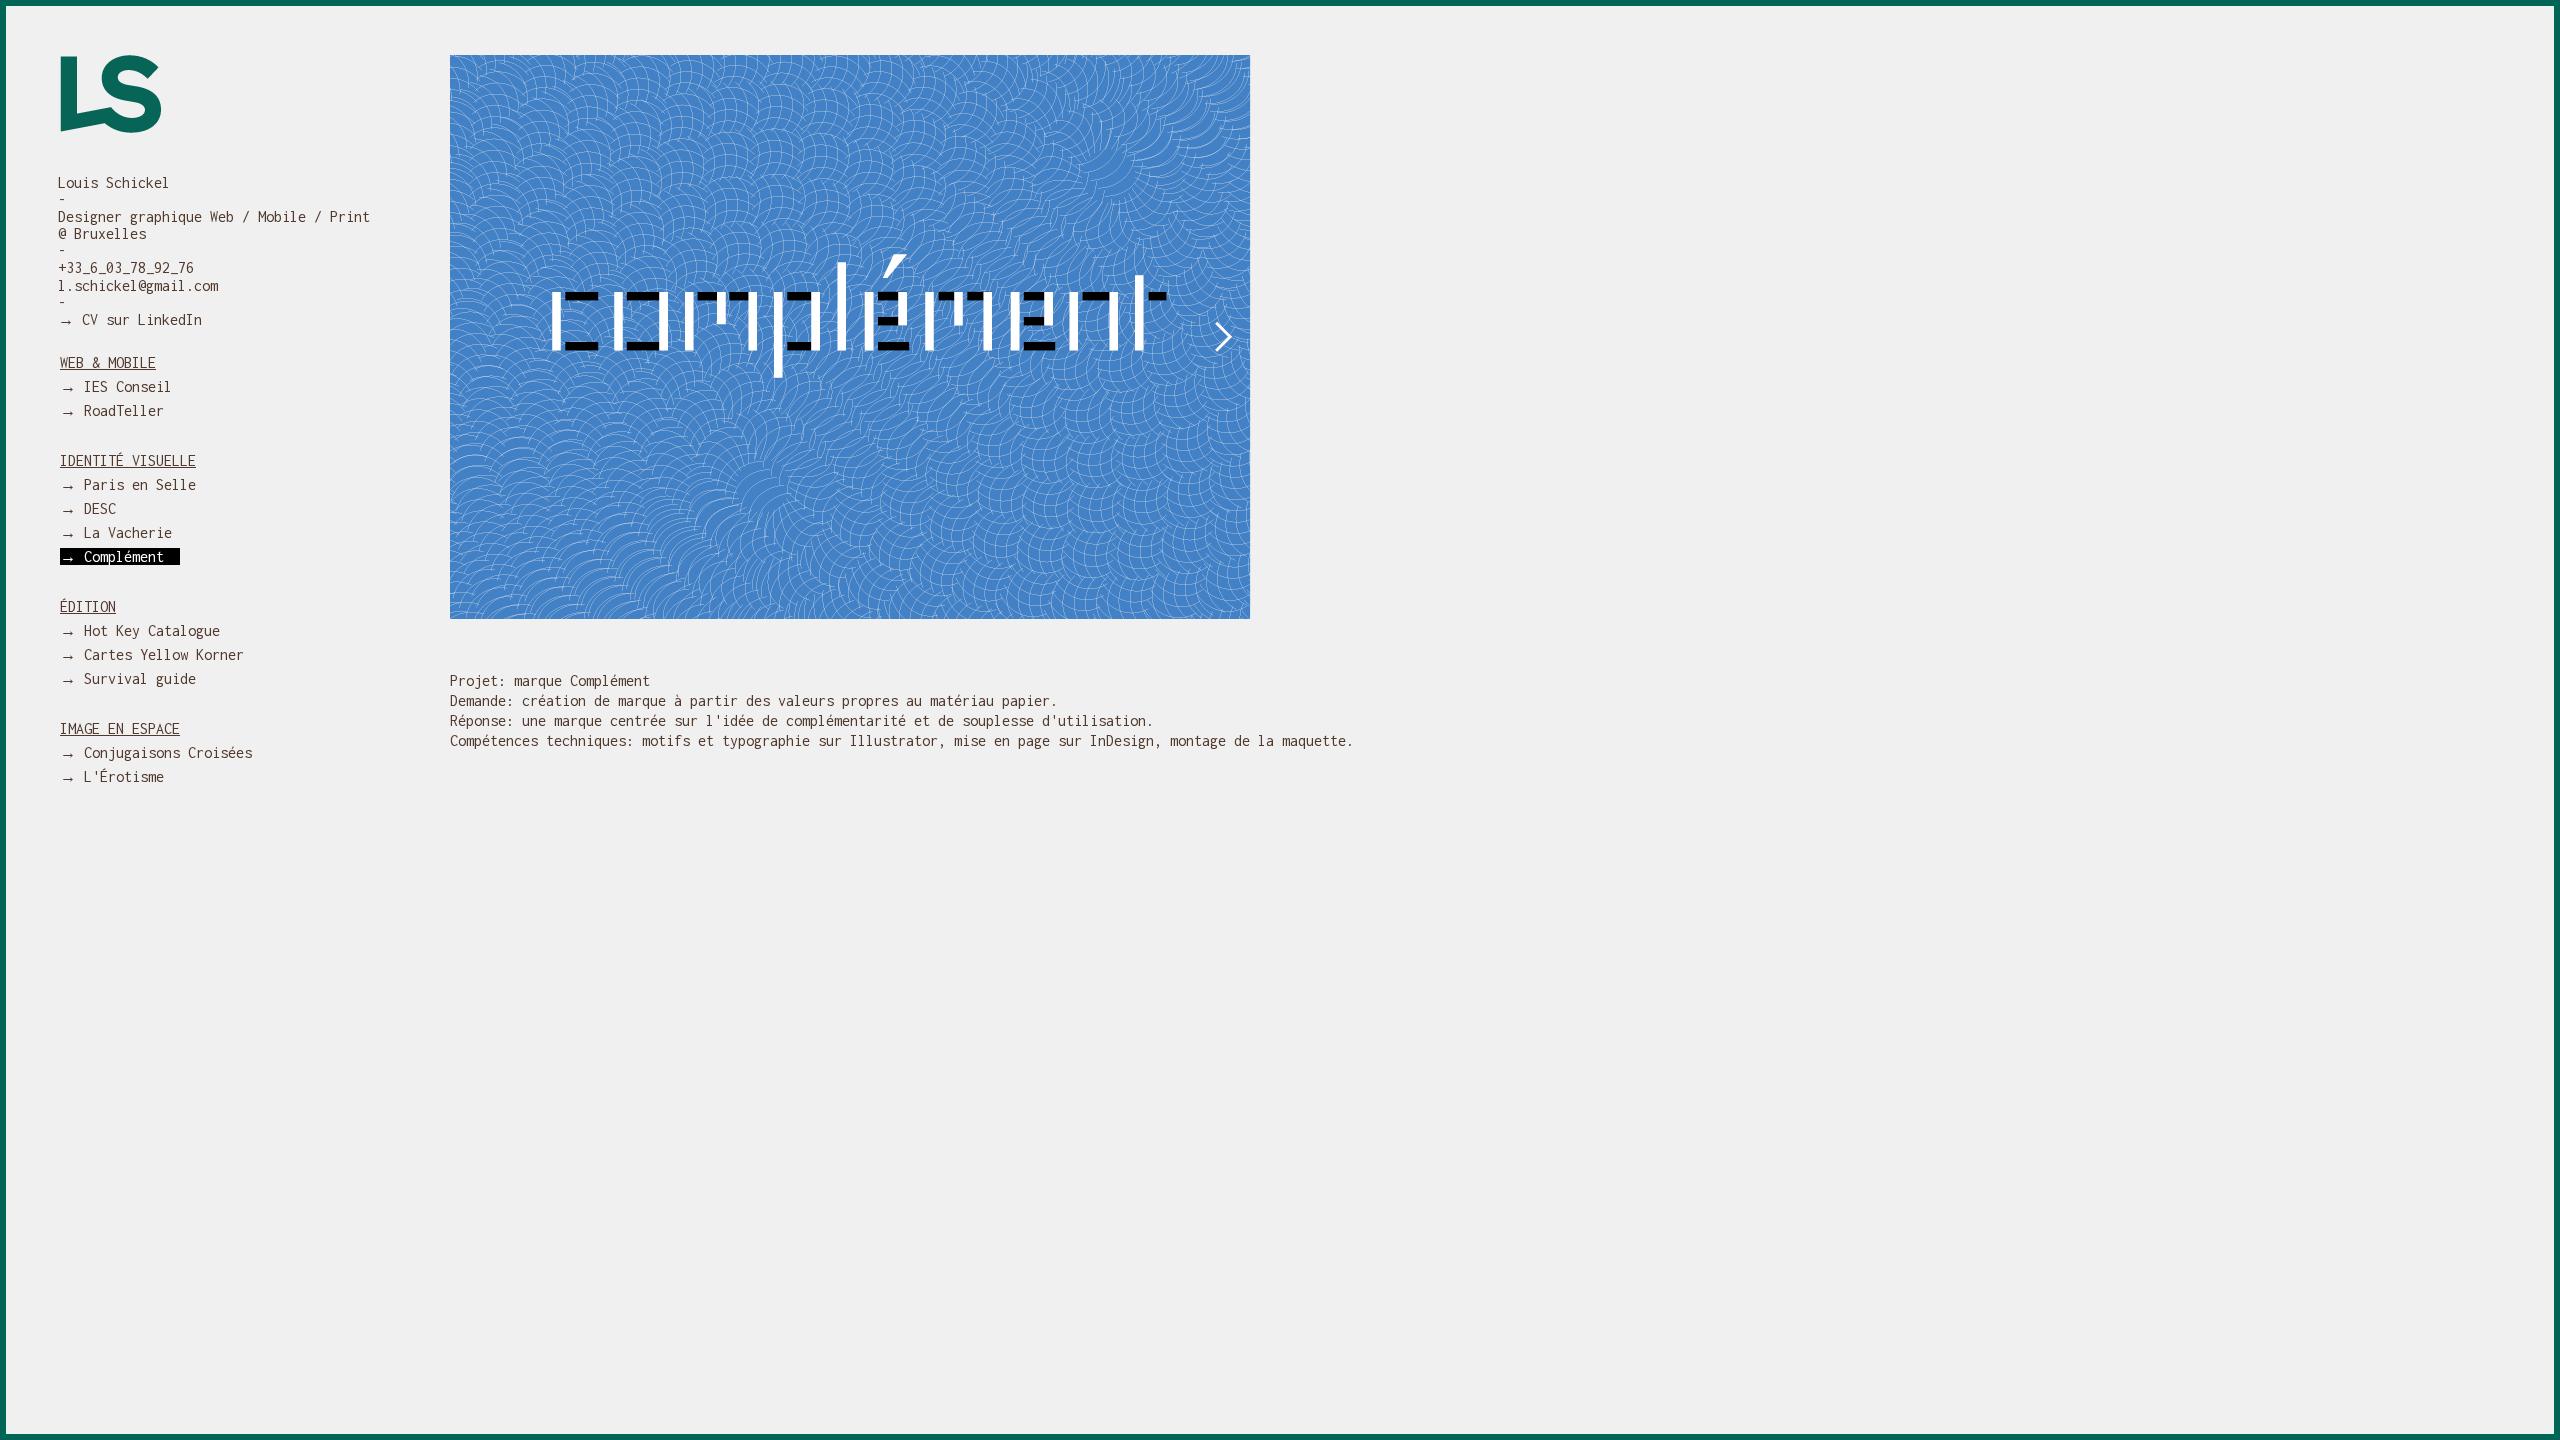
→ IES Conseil (124, 386)
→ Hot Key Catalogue (148, 630)
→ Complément (120, 556)
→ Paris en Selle (136, 484)
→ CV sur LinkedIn (130, 319)
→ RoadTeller (120, 410)
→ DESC (96, 508)
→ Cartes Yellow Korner (160, 654)
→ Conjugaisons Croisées (164, 752)
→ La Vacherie (124, 532)
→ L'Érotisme (120, 776)
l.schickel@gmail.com (138, 285)
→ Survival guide (136, 678)
